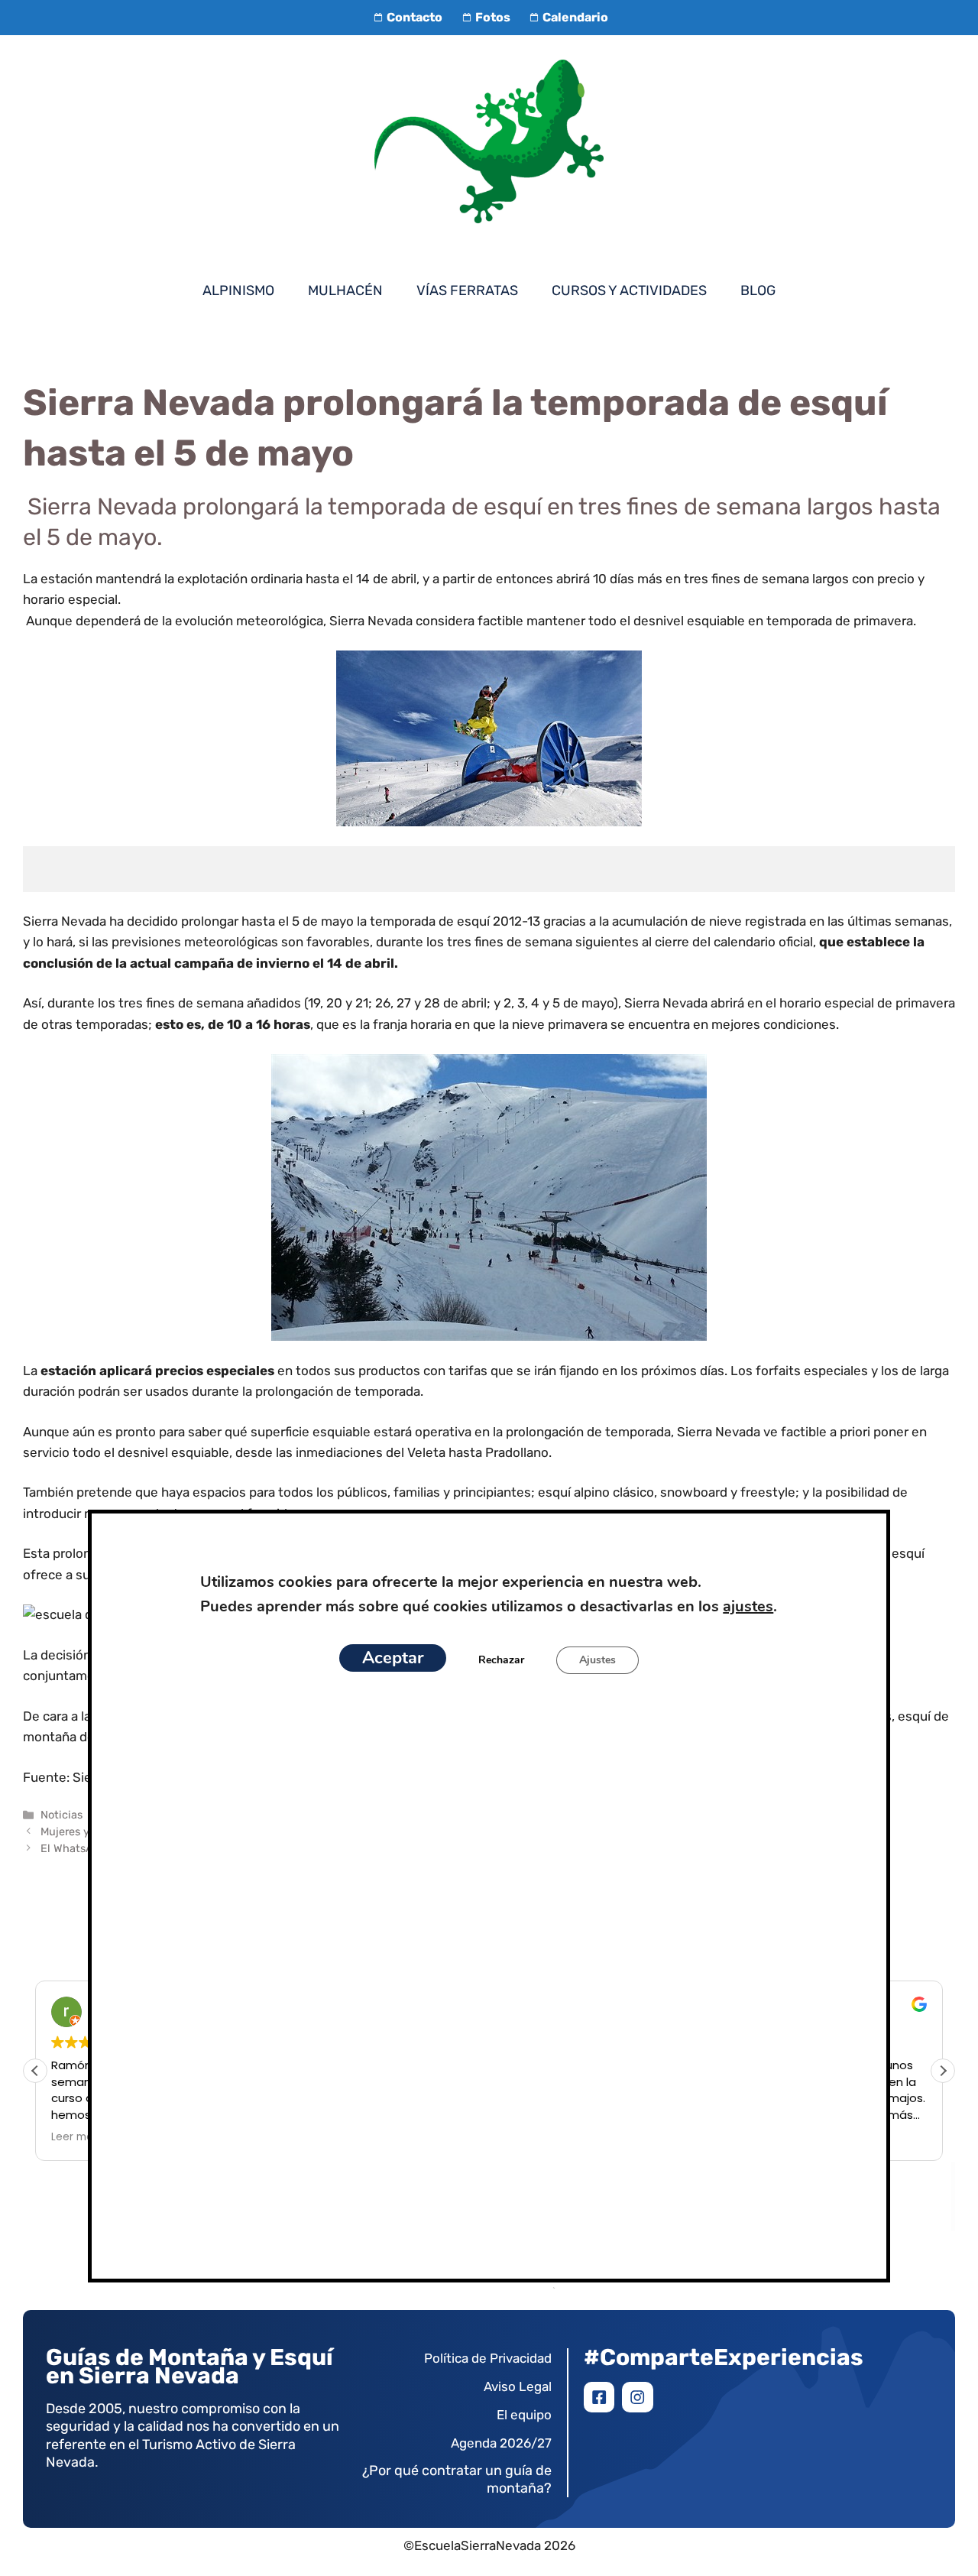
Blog (758, 290)
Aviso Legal (518, 2386)
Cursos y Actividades (629, 290)
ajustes (748, 1606)
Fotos (492, 17)
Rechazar (501, 1660)
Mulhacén (345, 290)
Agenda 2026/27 (501, 2443)
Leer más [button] (75, 2137)
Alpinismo (238, 290)
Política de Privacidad (488, 2358)
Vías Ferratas (467, 290)
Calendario (575, 17)
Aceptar (393, 1658)
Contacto (415, 17)
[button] (943, 2071)
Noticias (62, 1815)
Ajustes (597, 1660)
